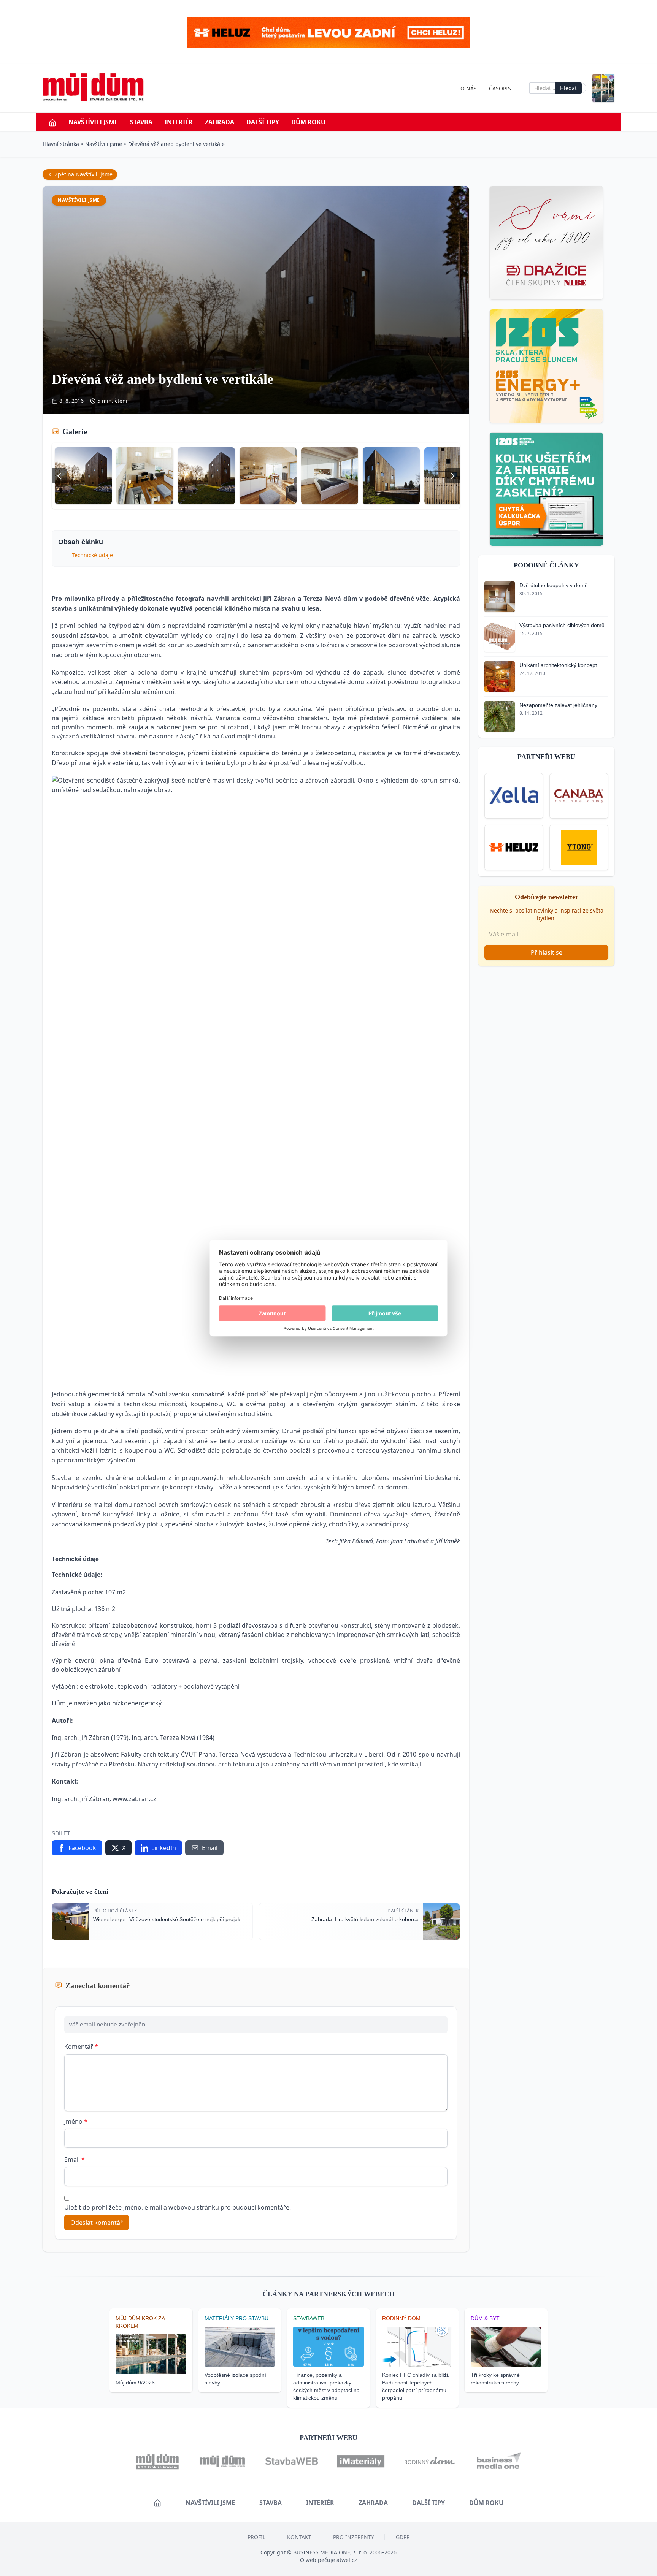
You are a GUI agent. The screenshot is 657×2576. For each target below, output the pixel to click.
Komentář (81, 2047)
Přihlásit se (547, 952)
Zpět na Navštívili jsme (84, 174)
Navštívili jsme (93, 122)
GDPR (403, 2537)
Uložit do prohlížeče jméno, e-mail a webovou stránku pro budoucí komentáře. (178, 2207)
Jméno (76, 2121)
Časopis (500, 88)
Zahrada (220, 122)
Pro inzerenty (354, 2537)
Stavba (141, 122)
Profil (256, 2537)
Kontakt (299, 2537)
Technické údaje (92, 555)
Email (75, 2159)
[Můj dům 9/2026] (603, 88)
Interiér (179, 122)
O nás (469, 88)
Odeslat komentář (97, 2223)
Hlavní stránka (61, 144)
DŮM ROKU (308, 122)
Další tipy (263, 122)
